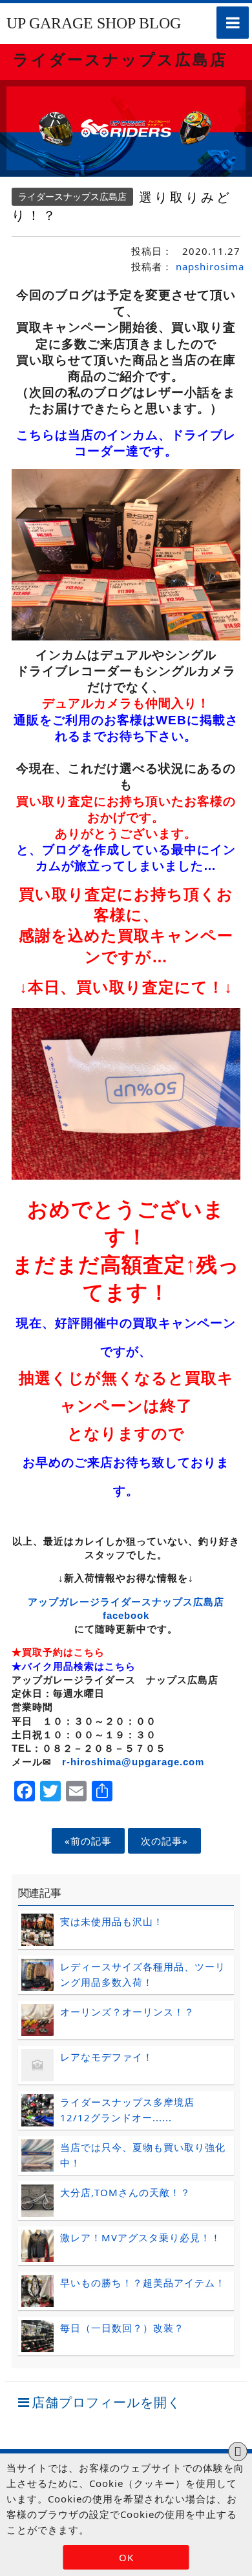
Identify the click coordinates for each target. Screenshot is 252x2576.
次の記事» (164, 1841)
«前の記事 (88, 1841)
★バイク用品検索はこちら (74, 1666)
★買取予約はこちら (58, 1652)
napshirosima (210, 266)
